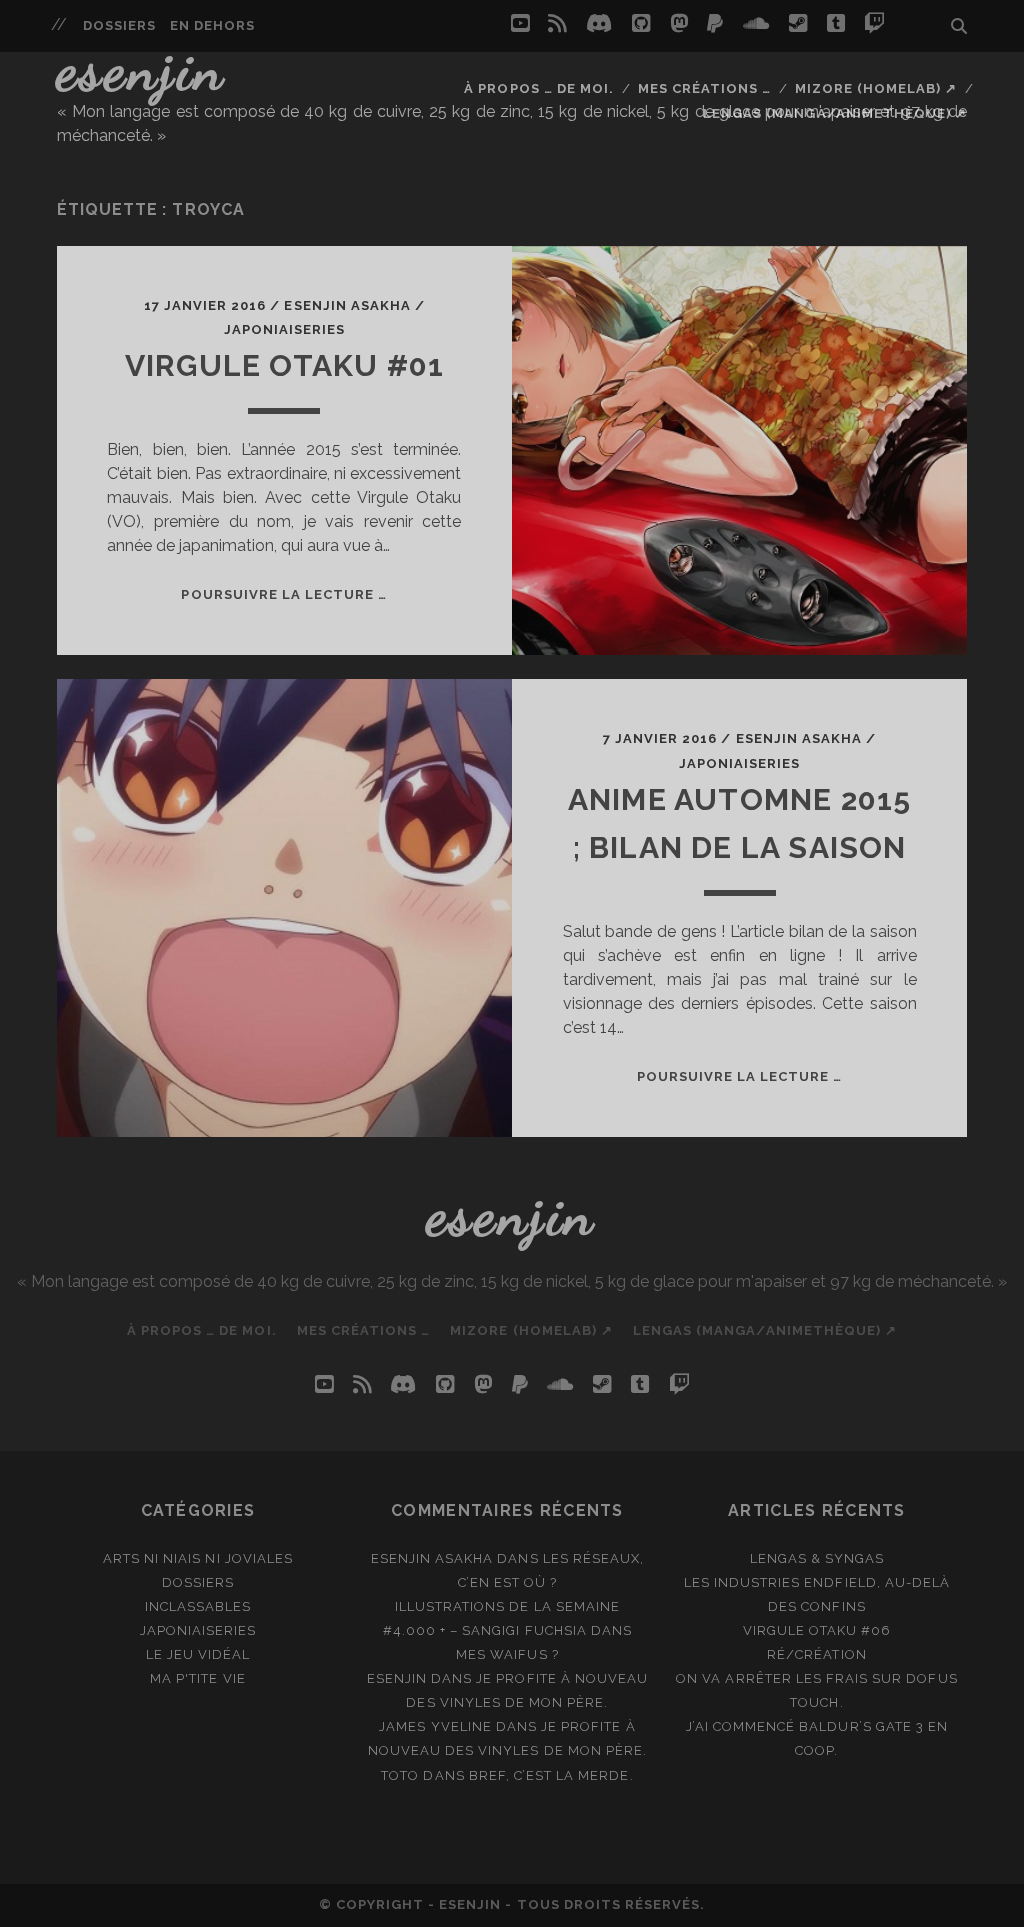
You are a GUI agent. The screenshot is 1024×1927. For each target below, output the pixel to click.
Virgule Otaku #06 (817, 1630)
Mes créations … (705, 88)
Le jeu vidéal (198, 1654)
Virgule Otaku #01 (284, 365)
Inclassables (198, 1606)
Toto (400, 1775)
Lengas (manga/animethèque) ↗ (835, 113)
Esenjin (142, 69)
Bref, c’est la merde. (551, 1775)
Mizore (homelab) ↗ (876, 88)
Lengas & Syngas (817, 1558)
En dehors (212, 25)
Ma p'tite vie (198, 1678)
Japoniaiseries (285, 329)
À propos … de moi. (539, 88)
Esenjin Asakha (347, 305)
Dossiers (119, 25)
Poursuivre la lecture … (284, 594)
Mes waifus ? (507, 1654)
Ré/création (816, 1654)
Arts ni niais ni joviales (198, 1558)
